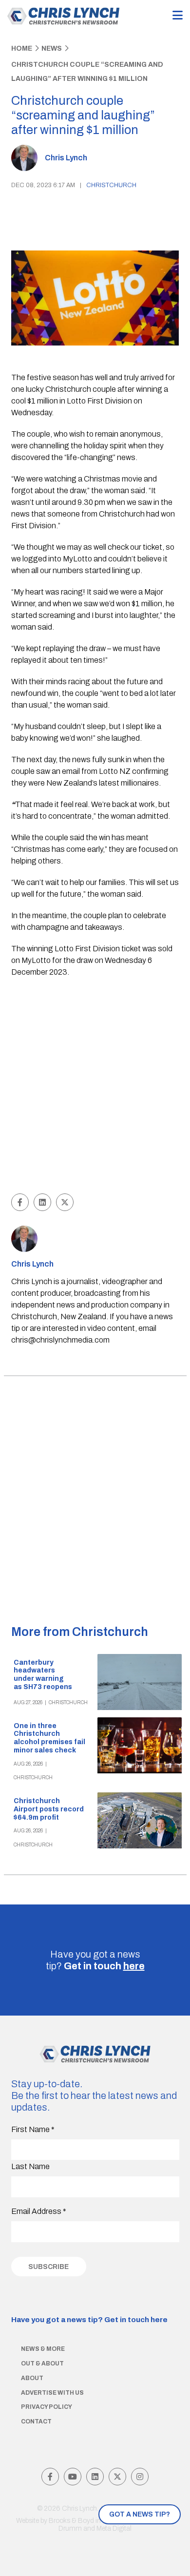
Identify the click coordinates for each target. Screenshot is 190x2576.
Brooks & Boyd (71, 2521)
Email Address (39, 2211)
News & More (43, 2349)
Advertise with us (52, 2393)
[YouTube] (73, 2477)
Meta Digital (114, 2528)
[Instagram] (140, 2477)
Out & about (42, 2364)
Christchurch (111, 185)
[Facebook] (50, 2477)
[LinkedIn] (95, 2477)
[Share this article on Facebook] (20, 1202)
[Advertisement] (95, 1087)
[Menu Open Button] (178, 16)
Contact (36, 2422)
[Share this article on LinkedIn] (42, 1202)
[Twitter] (117, 2477)
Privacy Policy (47, 2407)
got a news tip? (140, 2514)
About (32, 2378)
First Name (33, 2129)
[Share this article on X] (65, 1202)
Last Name (30, 2166)
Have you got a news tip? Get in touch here (89, 2320)
